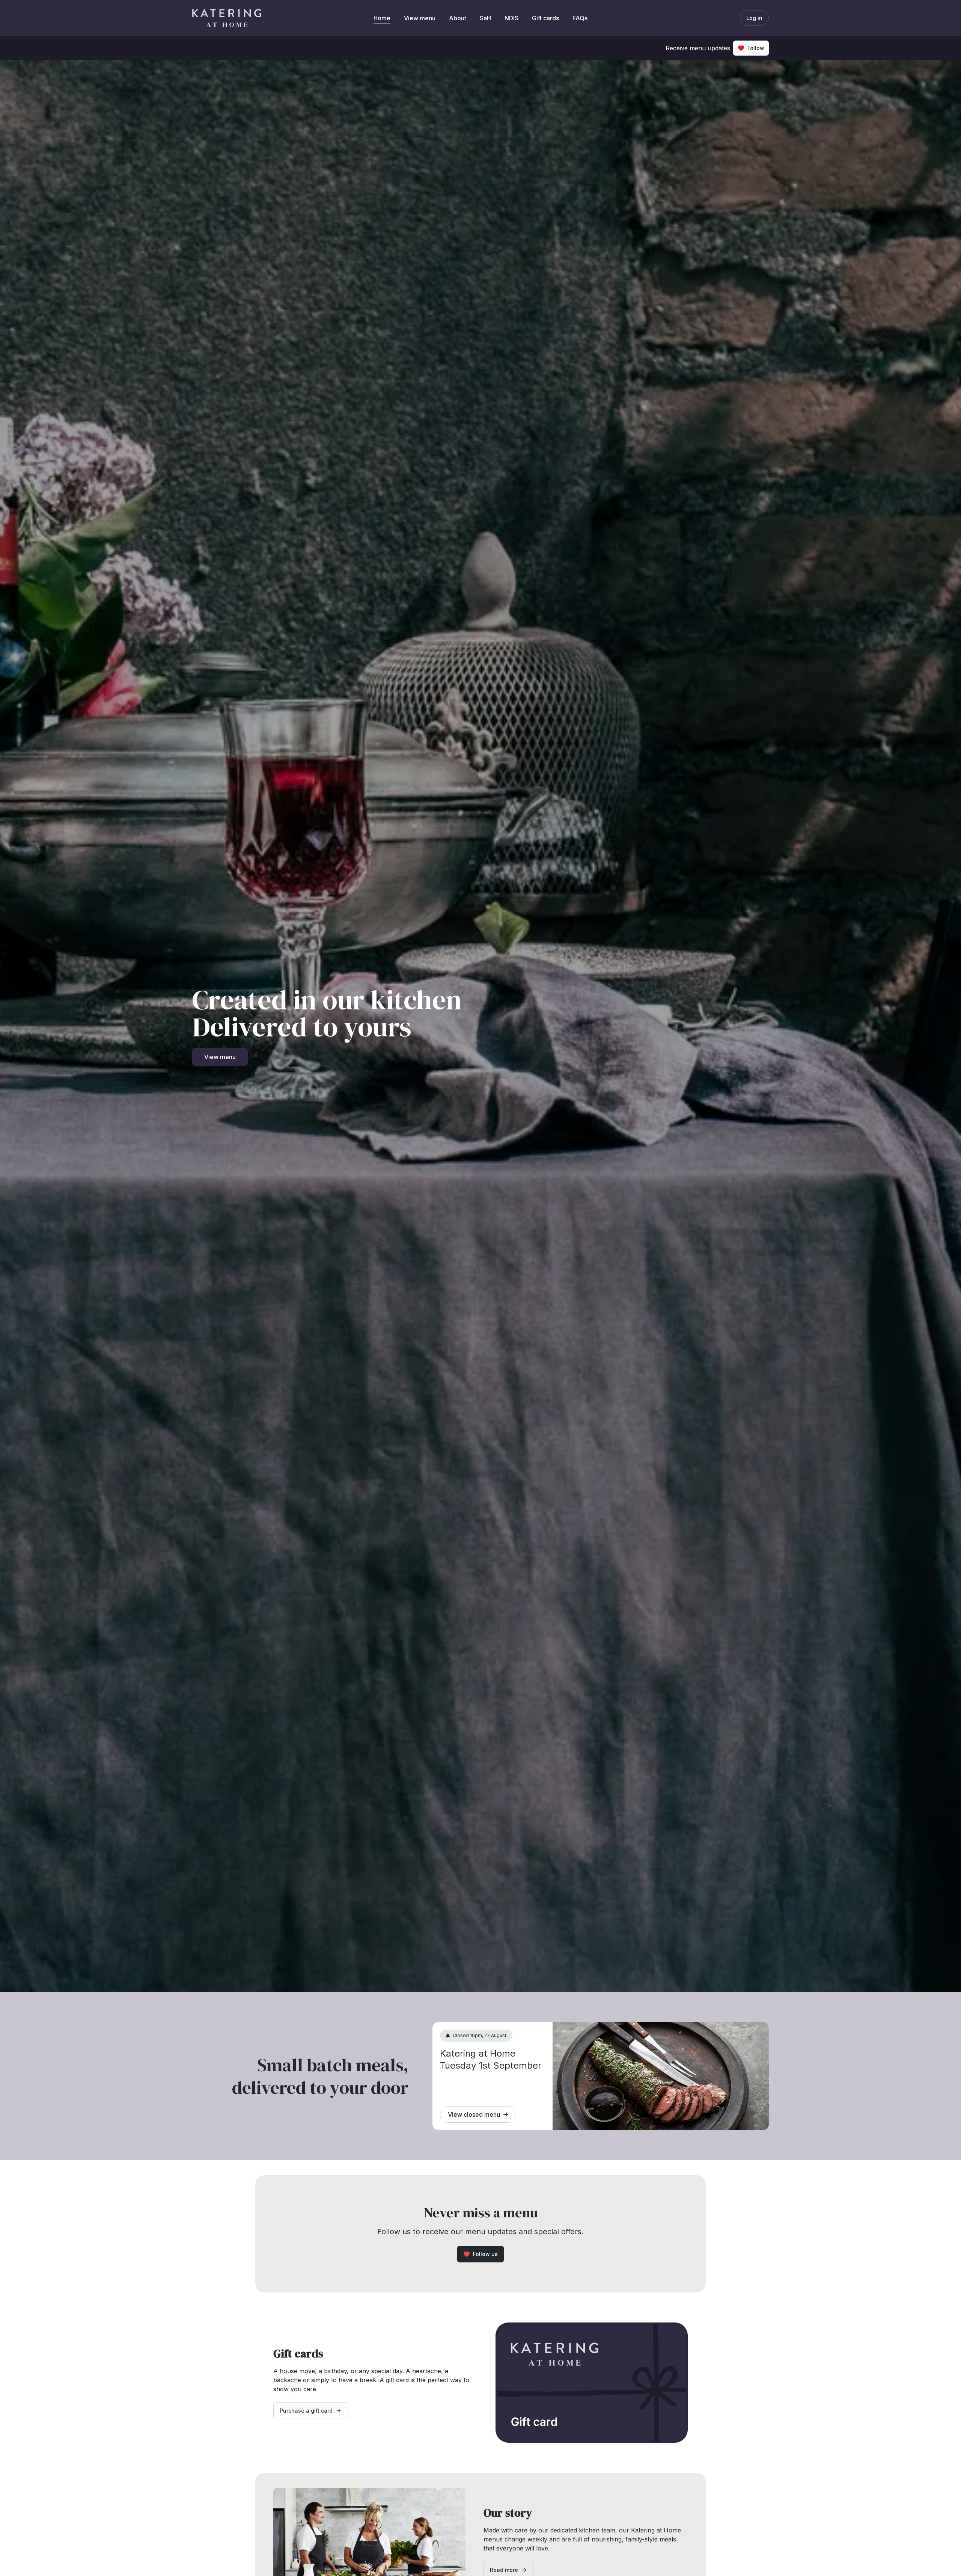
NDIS (511, 18)
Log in (754, 18)
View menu (420, 18)
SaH (485, 18)
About (458, 18)
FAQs (580, 18)
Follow (756, 48)
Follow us (485, 2254)
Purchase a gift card (306, 2411)
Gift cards (545, 18)
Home (382, 18)
